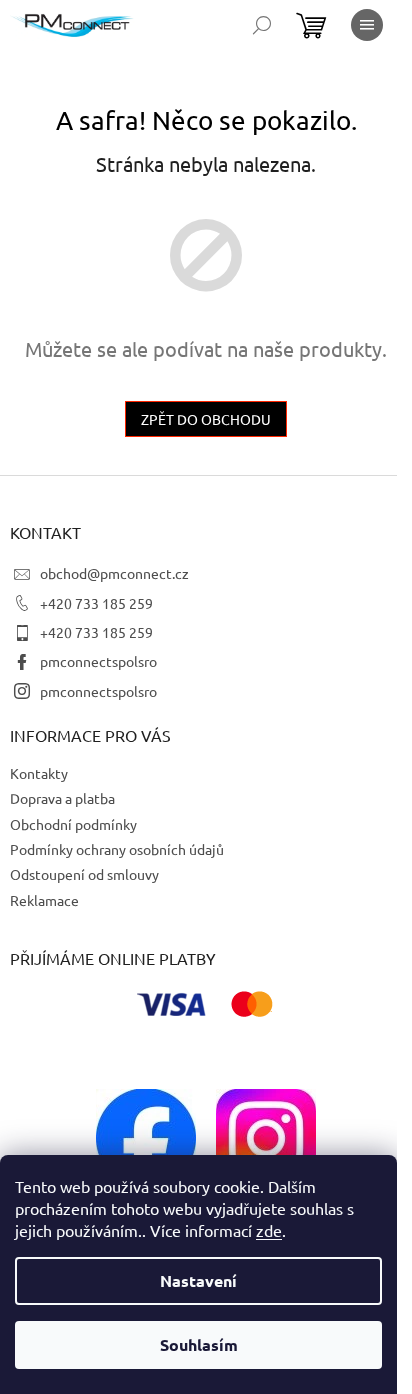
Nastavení (198, 1280)
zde (269, 1230)
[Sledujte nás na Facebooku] (146, 1136)
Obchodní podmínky (73, 824)
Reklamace (44, 900)
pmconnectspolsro (98, 661)
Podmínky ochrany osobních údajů (117, 849)
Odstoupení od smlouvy (84, 874)
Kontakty (39, 773)
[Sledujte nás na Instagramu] (266, 1136)
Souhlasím (199, 1344)
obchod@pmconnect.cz (114, 573)
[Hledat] (262, 25)
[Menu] (367, 25)
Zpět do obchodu (206, 419)
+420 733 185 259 (96, 603)
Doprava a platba (62, 798)
